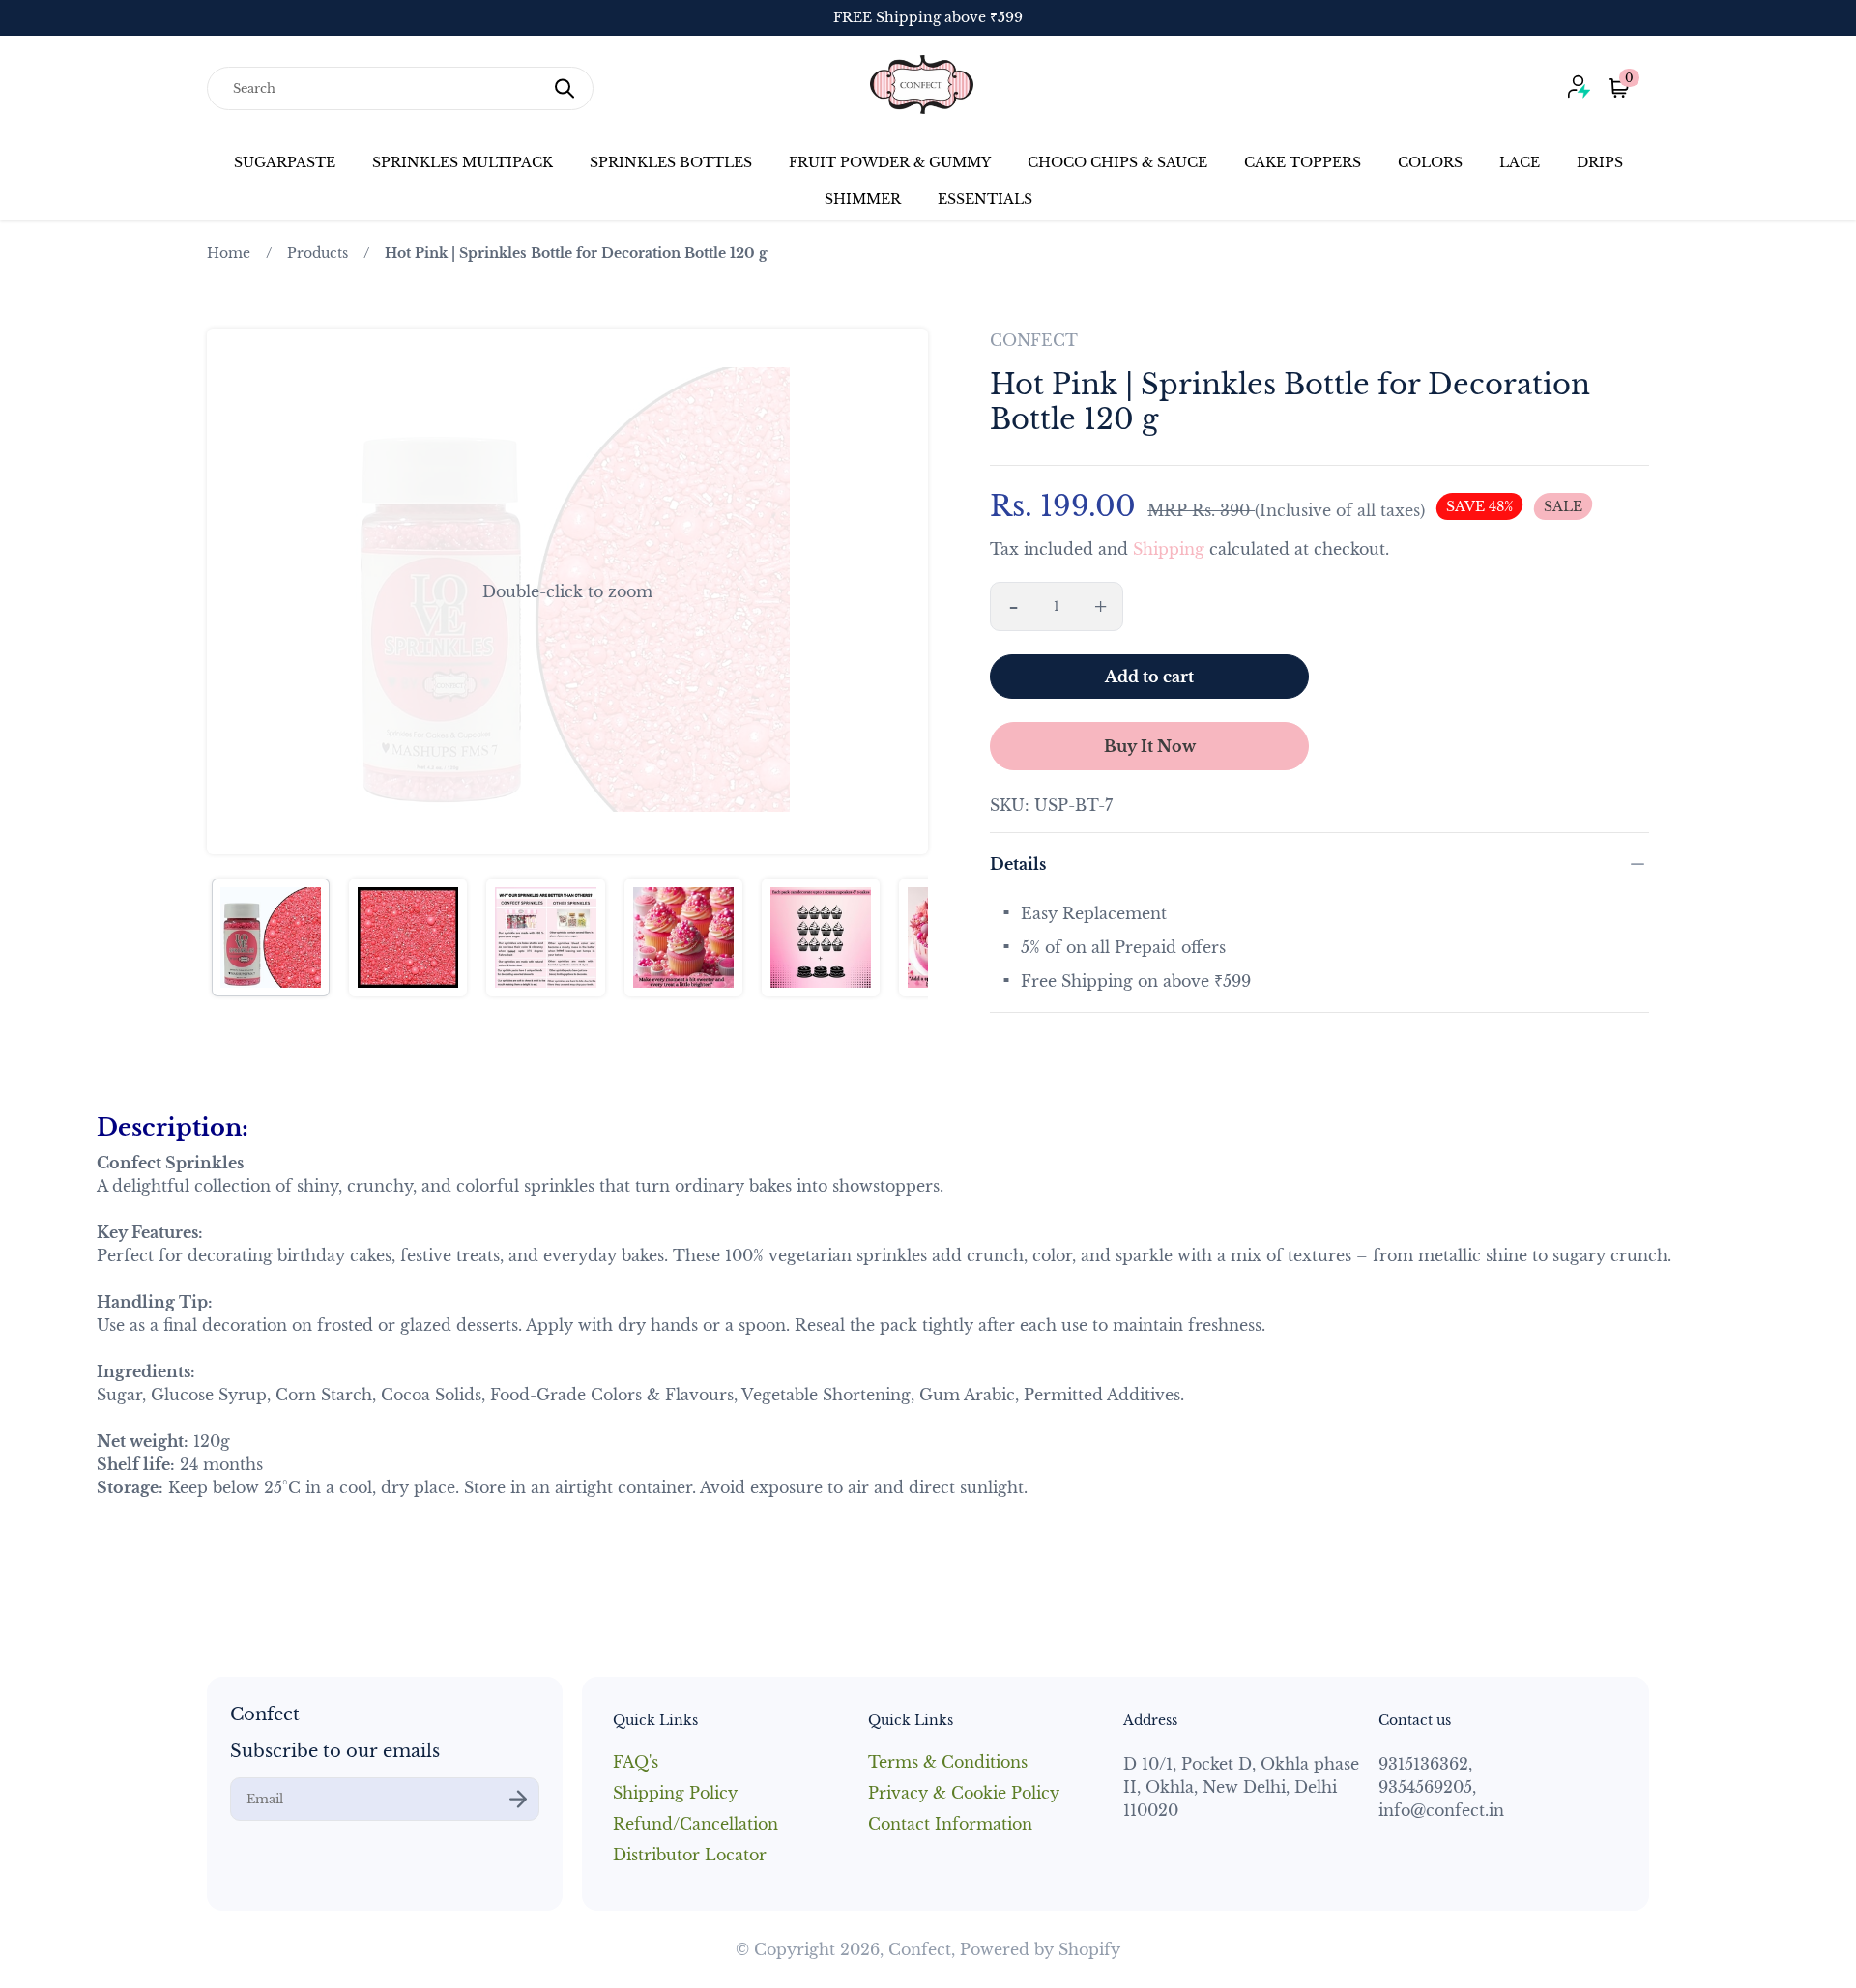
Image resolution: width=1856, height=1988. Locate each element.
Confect (920, 1949)
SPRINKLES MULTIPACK (463, 162)
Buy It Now (1150, 746)
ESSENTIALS (985, 199)
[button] (567, 591)
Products (318, 253)
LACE (1520, 162)
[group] (271, 937)
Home (229, 253)
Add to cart (1149, 677)
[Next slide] (901, 591)
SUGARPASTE (285, 162)
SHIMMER (863, 199)
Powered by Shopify (1040, 1949)
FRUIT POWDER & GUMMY (890, 162)
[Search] (565, 88)
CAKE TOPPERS (1303, 162)
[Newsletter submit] (518, 1799)
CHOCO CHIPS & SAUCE (1117, 162)
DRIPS (1600, 162)
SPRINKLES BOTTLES (671, 162)
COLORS (1430, 162)
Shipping (1169, 549)
